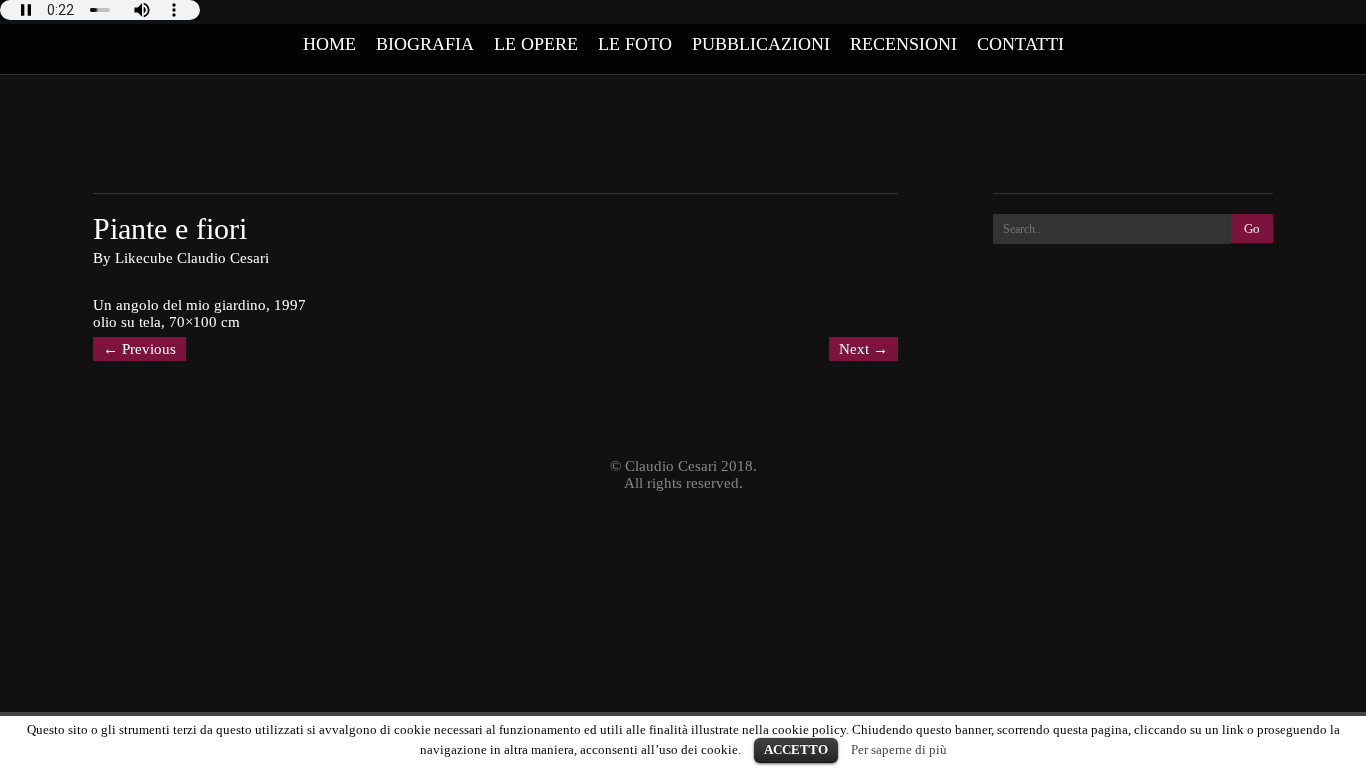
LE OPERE (536, 44)
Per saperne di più (899, 749)
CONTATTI (1020, 44)
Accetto (796, 749)
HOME (329, 44)
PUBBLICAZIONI (761, 44)
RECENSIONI (903, 44)
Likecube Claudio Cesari (192, 258)
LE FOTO (635, 44)
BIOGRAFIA (425, 44)
